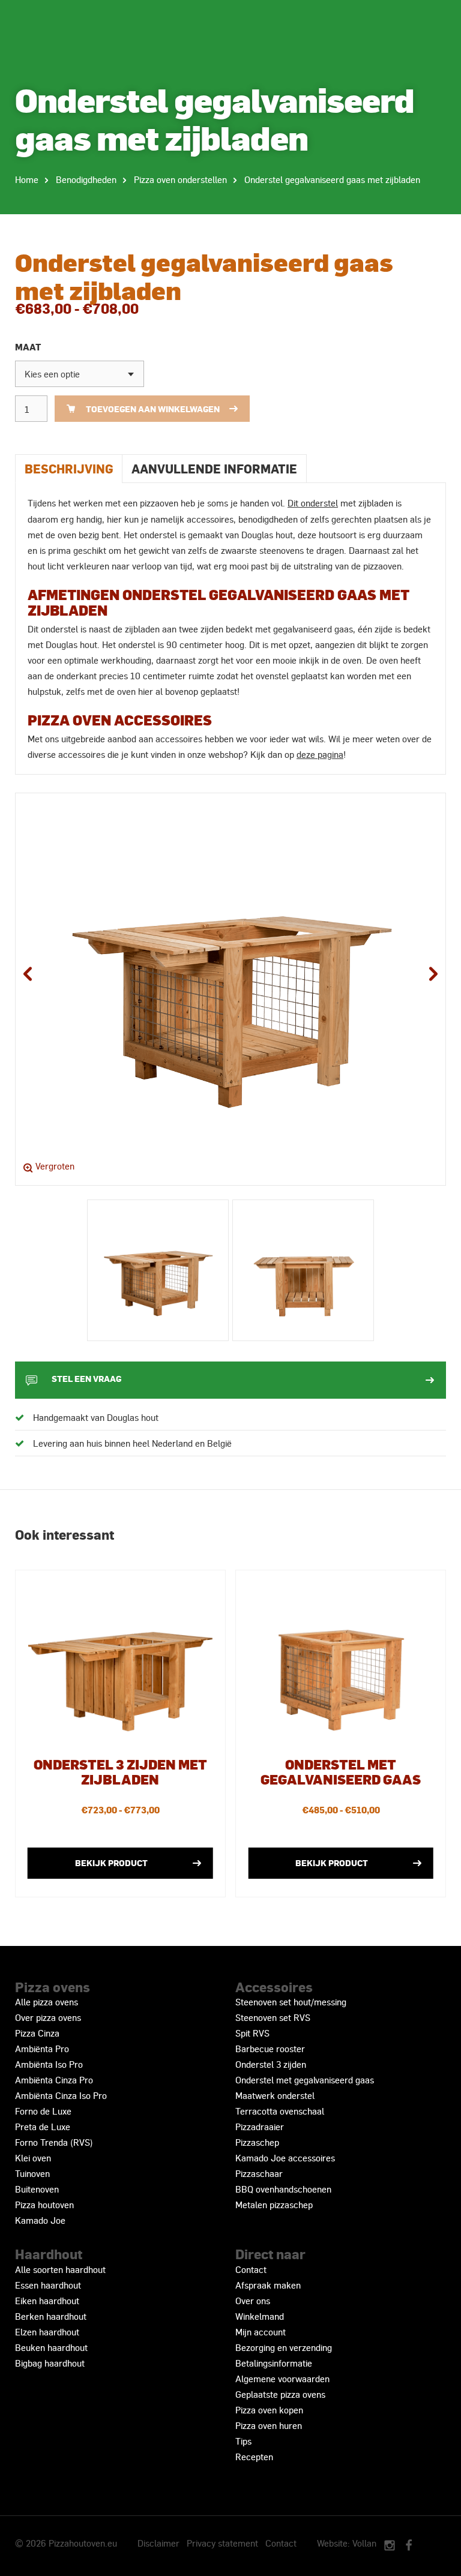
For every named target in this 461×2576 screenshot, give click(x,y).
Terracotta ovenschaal (280, 2111)
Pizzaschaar (259, 2173)
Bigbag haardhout (50, 2363)
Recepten (254, 2457)
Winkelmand (260, 2316)
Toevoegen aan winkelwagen (153, 409)
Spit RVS (252, 2033)
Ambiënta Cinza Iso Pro (61, 2095)
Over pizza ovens (48, 2017)
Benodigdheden (86, 179)
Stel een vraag (86, 1378)
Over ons (253, 2301)
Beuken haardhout (51, 2347)
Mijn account (261, 2332)
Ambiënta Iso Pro (49, 2064)
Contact (251, 2269)
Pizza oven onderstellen (180, 179)
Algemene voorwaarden (282, 2379)
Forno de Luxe (43, 2111)
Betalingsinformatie (274, 2363)
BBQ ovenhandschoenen (283, 2189)
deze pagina (320, 754)
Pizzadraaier (260, 2127)
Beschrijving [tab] (69, 468)
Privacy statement (222, 2543)
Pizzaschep (257, 2142)
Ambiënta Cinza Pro (54, 2080)
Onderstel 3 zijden (271, 2064)
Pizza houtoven (44, 2205)
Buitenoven (37, 2189)
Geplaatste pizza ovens (280, 2394)
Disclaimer (158, 2543)
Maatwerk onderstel (275, 2095)
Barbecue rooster (270, 2049)
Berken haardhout (51, 2316)
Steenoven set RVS (273, 2017)
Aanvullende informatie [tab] (214, 468)
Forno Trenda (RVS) (54, 2142)
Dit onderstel (313, 503)
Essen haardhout (48, 2285)
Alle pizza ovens (47, 2002)
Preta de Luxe (43, 2127)
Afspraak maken (268, 2285)
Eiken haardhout (47, 2301)
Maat (28, 347)
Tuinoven (32, 2173)
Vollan (364, 2543)
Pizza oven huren (269, 2425)
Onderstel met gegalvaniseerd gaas (305, 2080)
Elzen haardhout (47, 2332)
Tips (243, 2441)
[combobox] (80, 374)
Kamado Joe (40, 2220)
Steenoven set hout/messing (291, 2002)
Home (27, 179)
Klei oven (33, 2158)
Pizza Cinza (37, 2033)
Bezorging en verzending (284, 2347)
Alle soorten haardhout (60, 2269)
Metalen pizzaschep (274, 2205)
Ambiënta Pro (42, 2049)
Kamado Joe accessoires (285, 2158)
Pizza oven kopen (269, 2410)
